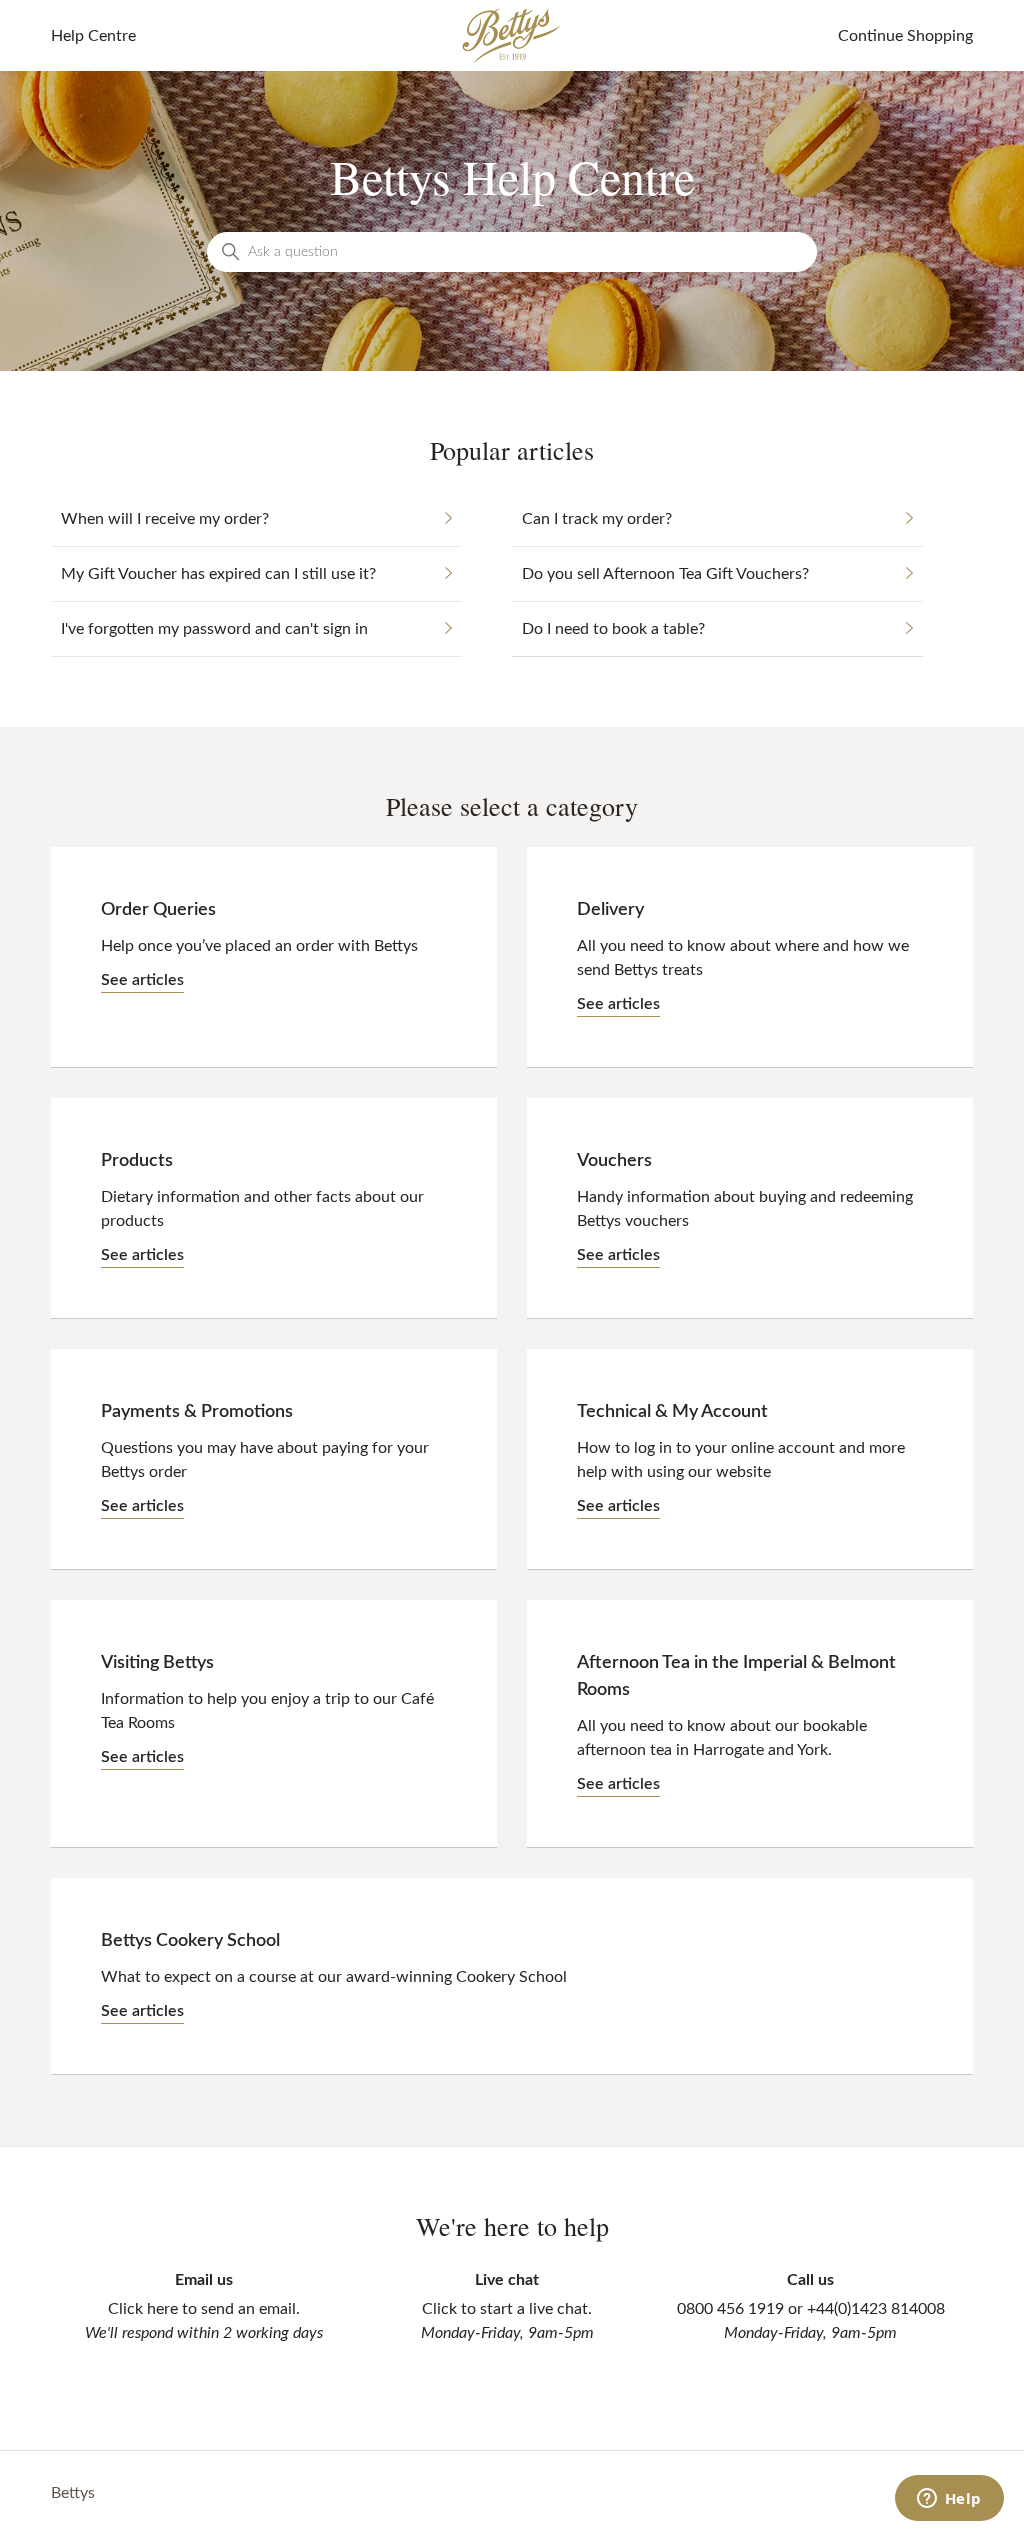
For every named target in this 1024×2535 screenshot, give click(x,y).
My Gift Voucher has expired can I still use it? (218, 574)
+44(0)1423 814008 (876, 2309)
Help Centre (93, 36)
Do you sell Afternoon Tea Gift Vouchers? (665, 574)
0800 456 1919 (730, 2309)
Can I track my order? (597, 519)
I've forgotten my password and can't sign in (214, 629)
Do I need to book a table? (613, 629)
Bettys (73, 2493)
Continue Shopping (905, 36)
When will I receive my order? (165, 519)
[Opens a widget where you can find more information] (949, 2500)
